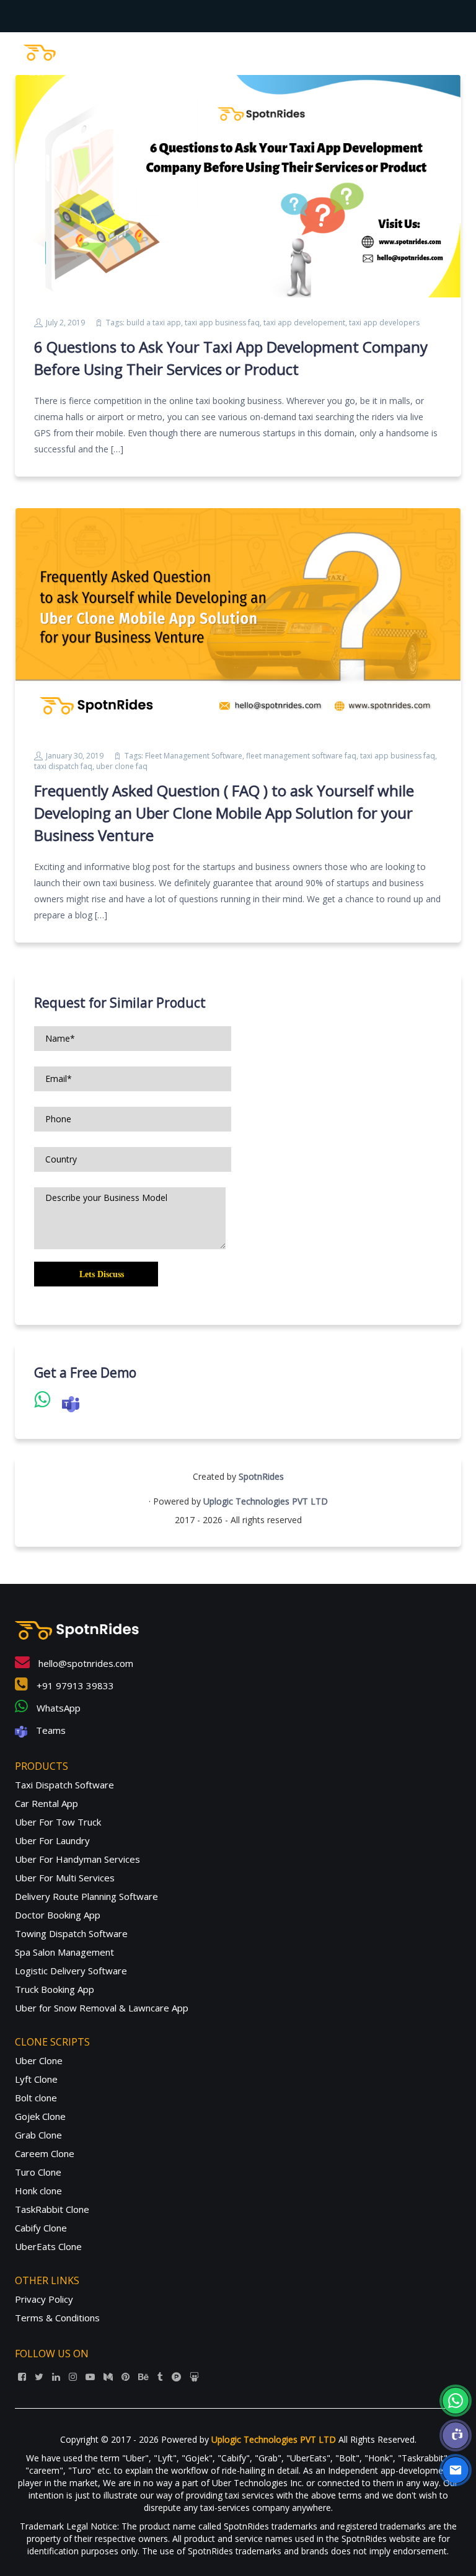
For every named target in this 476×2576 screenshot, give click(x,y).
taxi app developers (384, 323)
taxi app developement (304, 323)
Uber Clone (39, 2060)
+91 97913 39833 (74, 1686)
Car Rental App (46, 1803)
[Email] (456, 2470)
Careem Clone (45, 2153)
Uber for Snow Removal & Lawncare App (102, 2008)
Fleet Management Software (194, 756)
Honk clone (38, 2191)
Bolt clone (36, 2098)
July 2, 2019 (65, 323)
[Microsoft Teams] (456, 2435)
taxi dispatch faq (63, 766)
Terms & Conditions (57, 2318)
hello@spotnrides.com (85, 1663)
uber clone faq (122, 766)
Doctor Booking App (58, 1915)
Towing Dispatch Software (71, 1933)
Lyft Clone (36, 2079)
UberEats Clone (48, 2246)
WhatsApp (57, 1708)
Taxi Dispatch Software (64, 1785)
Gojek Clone (40, 2116)
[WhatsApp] (456, 2401)
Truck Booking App (55, 1989)
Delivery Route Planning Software (86, 1896)
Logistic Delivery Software (71, 1971)
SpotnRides (261, 1476)
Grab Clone (38, 2135)
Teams (50, 1730)
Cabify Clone (41, 2228)
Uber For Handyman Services (77, 1859)
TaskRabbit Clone (52, 2209)
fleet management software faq (301, 756)
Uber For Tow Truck (58, 1822)
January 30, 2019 (75, 756)
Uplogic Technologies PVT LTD (266, 1501)
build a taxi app (154, 323)
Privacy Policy (44, 2299)
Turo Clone (38, 2172)
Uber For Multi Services (65, 1878)
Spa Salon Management (64, 1952)
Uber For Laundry (52, 1840)
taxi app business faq (222, 323)
